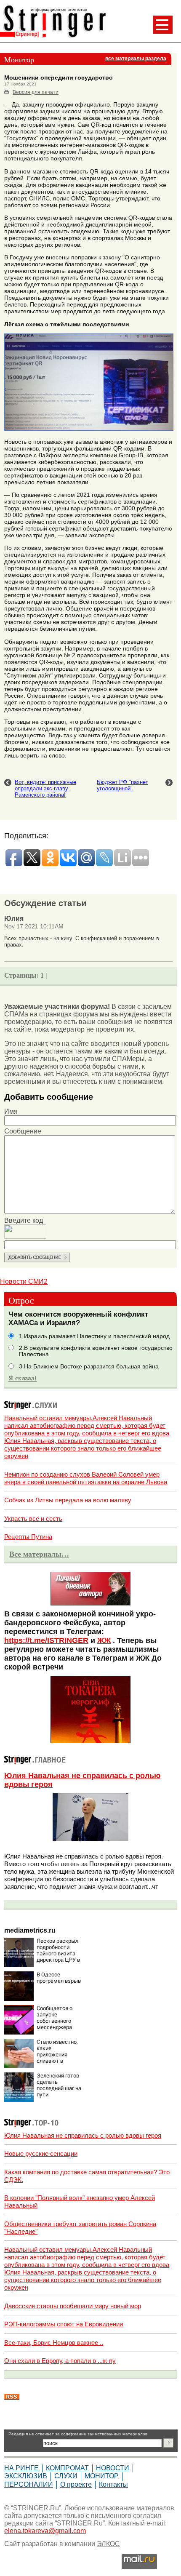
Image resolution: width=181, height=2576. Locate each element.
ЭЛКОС (108, 2544)
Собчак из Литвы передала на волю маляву (68, 1500)
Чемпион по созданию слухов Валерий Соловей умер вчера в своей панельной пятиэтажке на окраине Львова (86, 1478)
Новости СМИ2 (24, 1281)
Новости (113, 2468)
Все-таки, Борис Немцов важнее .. (54, 2343)
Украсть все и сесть (33, 1519)
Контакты (113, 2484)
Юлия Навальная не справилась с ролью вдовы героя (83, 2135)
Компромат (67, 2468)
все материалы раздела (136, 59)
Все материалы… (39, 1554)
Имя (11, 1111)
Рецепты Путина (28, 1537)
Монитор (102, 2476)
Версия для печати (36, 92)
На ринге (21, 2468)
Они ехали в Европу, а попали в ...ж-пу (60, 2361)
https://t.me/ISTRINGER (46, 1640)
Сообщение (23, 1131)
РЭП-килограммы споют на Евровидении (64, 2324)
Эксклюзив (26, 2476)
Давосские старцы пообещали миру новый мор (73, 2306)
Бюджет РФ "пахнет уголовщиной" (122, 785)
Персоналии (29, 2484)
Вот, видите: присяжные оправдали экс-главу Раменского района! (45, 788)
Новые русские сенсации (41, 2153)
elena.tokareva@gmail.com (45, 2531)
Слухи (66, 2476)
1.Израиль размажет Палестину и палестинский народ (94, 1336)
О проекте (76, 2484)
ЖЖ (104, 1640)
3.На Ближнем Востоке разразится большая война (89, 1367)
